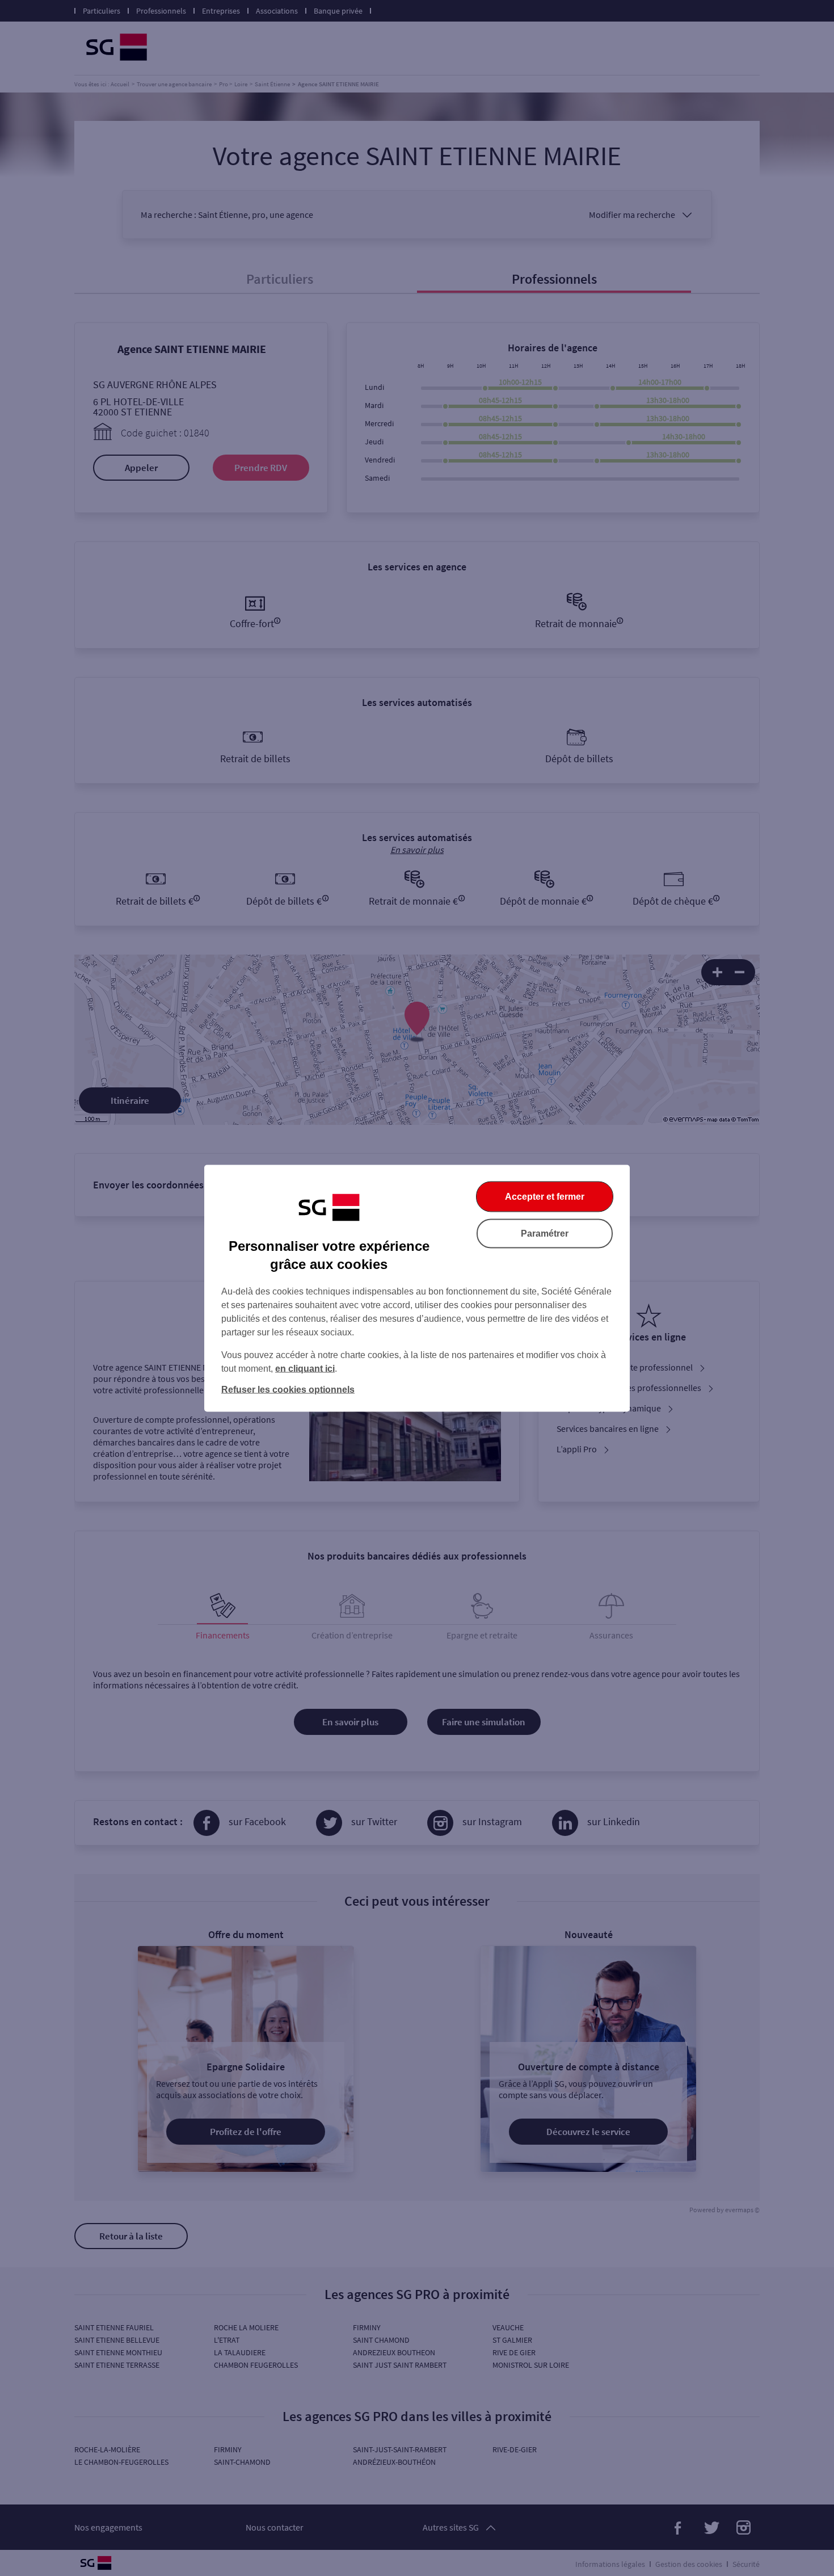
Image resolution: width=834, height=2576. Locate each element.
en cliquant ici (305, 1368)
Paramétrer (545, 1233)
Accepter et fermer (545, 1196)
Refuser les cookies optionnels (288, 1389)
